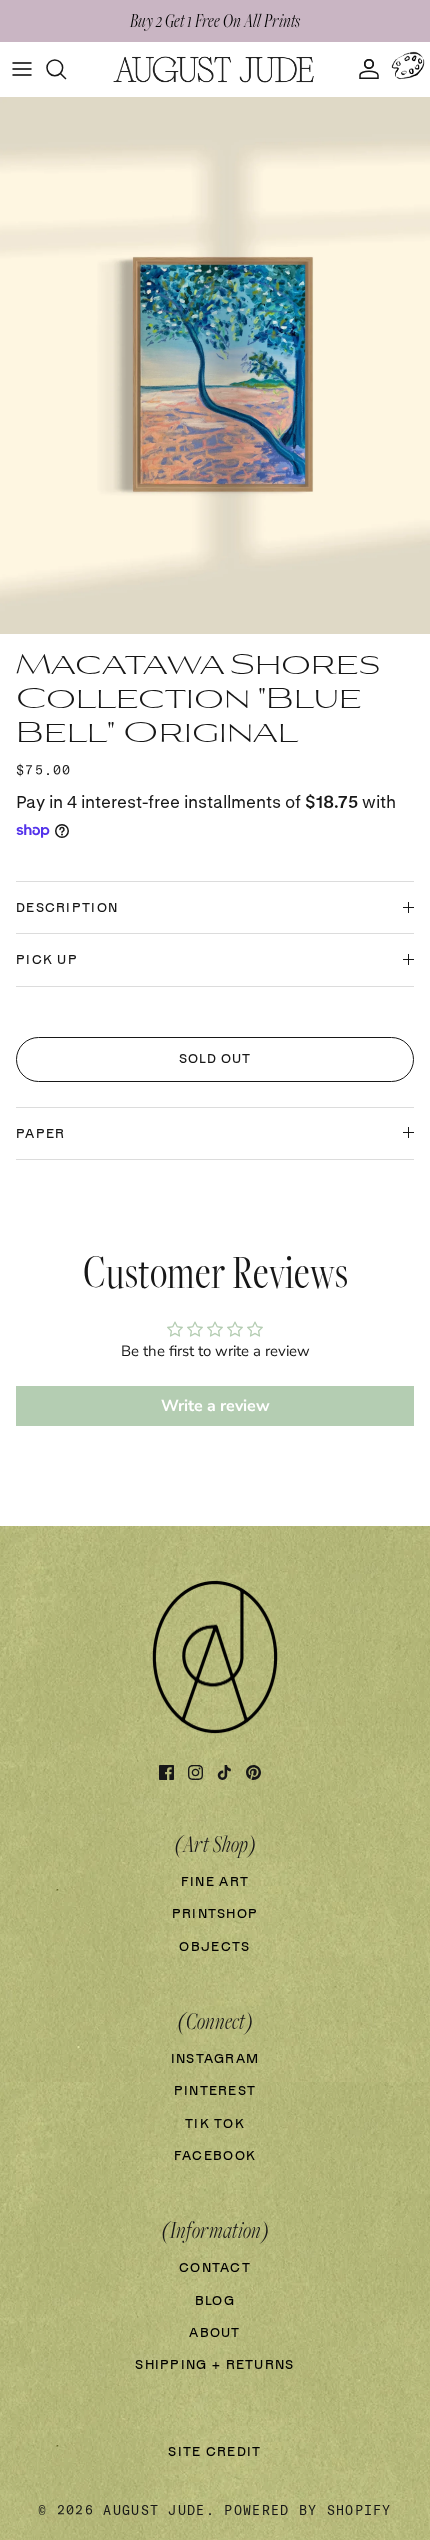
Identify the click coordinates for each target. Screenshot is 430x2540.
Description (67, 908)
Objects (214, 1947)
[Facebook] (166, 1772)
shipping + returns (214, 2365)
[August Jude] (215, 69)
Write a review (215, 1406)
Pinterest (215, 2091)
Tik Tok (215, 2124)
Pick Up (47, 960)
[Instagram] (195, 1772)
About (215, 2333)
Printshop (215, 1914)
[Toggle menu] (22, 69)
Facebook (215, 2156)
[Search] (66, 69)
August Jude (154, 2510)
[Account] (364, 69)
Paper (41, 1134)
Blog (215, 2301)
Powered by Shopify (307, 2510)
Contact (215, 2268)
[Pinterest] (253, 1772)
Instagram (215, 2059)
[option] (215, 366)
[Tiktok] (224, 1772)
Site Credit (214, 2452)
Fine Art (215, 1882)
